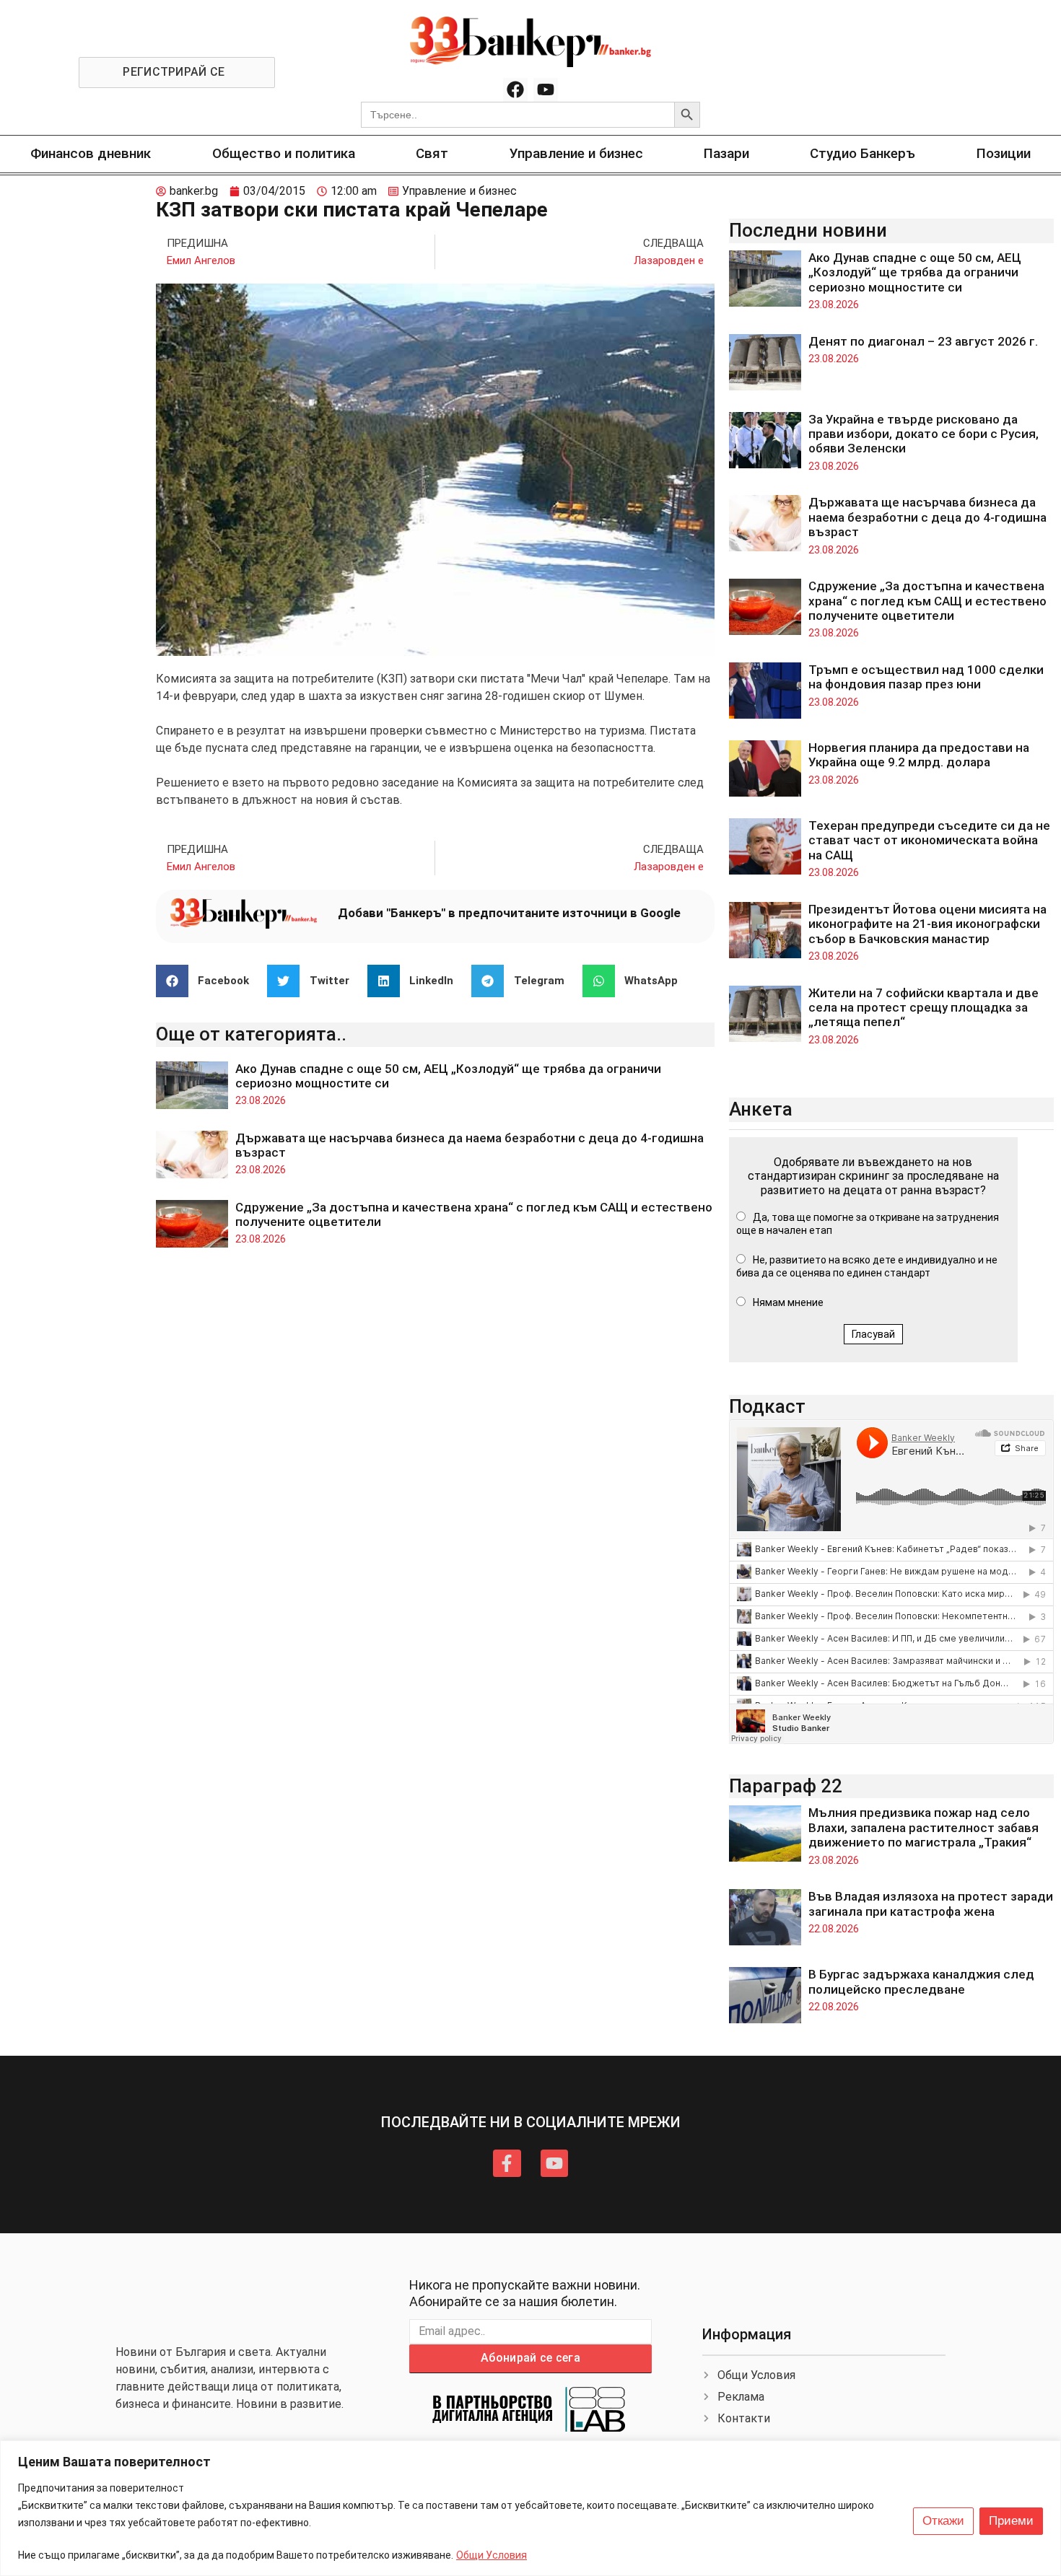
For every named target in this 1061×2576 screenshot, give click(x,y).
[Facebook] (515, 90)
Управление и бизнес (576, 153)
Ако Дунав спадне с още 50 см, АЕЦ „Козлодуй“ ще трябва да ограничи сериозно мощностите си (915, 272)
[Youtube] (546, 90)
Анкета (761, 1109)
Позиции (1004, 153)
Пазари (726, 153)
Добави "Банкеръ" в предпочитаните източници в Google (509, 913)
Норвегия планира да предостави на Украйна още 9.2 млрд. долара (919, 755)
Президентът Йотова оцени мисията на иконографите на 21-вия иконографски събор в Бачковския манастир (927, 924)
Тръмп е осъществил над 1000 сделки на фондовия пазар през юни (926, 677)
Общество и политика (284, 153)
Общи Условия (492, 2555)
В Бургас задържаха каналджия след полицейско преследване (921, 1981)
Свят (432, 153)
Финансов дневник (91, 153)
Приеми (1011, 2521)
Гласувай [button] (873, 1334)
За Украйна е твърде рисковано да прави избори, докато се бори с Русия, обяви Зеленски (924, 434)
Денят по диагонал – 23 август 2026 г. (923, 341)
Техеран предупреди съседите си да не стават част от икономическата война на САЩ (929, 840)
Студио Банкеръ (863, 153)
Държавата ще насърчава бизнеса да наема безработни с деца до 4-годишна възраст (927, 517)
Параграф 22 (786, 1786)
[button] (208, 981)
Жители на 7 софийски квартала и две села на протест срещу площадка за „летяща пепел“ (924, 1008)
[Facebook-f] (507, 2163)
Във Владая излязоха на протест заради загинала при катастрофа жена (931, 1903)
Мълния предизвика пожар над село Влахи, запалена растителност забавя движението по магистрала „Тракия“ (924, 1827)
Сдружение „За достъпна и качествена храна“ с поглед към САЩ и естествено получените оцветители (927, 601)
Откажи (943, 2521)
